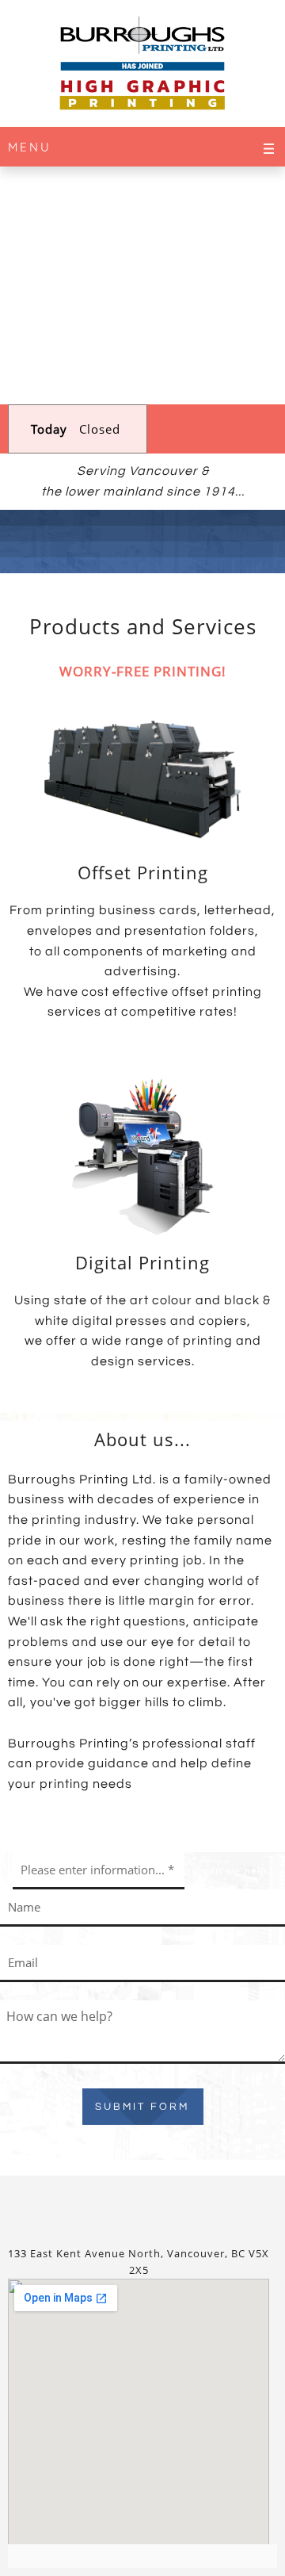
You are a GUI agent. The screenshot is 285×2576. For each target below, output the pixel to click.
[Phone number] (104, 2207)
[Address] (180, 2207)
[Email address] (142, 2207)
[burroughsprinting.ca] (142, 67)
